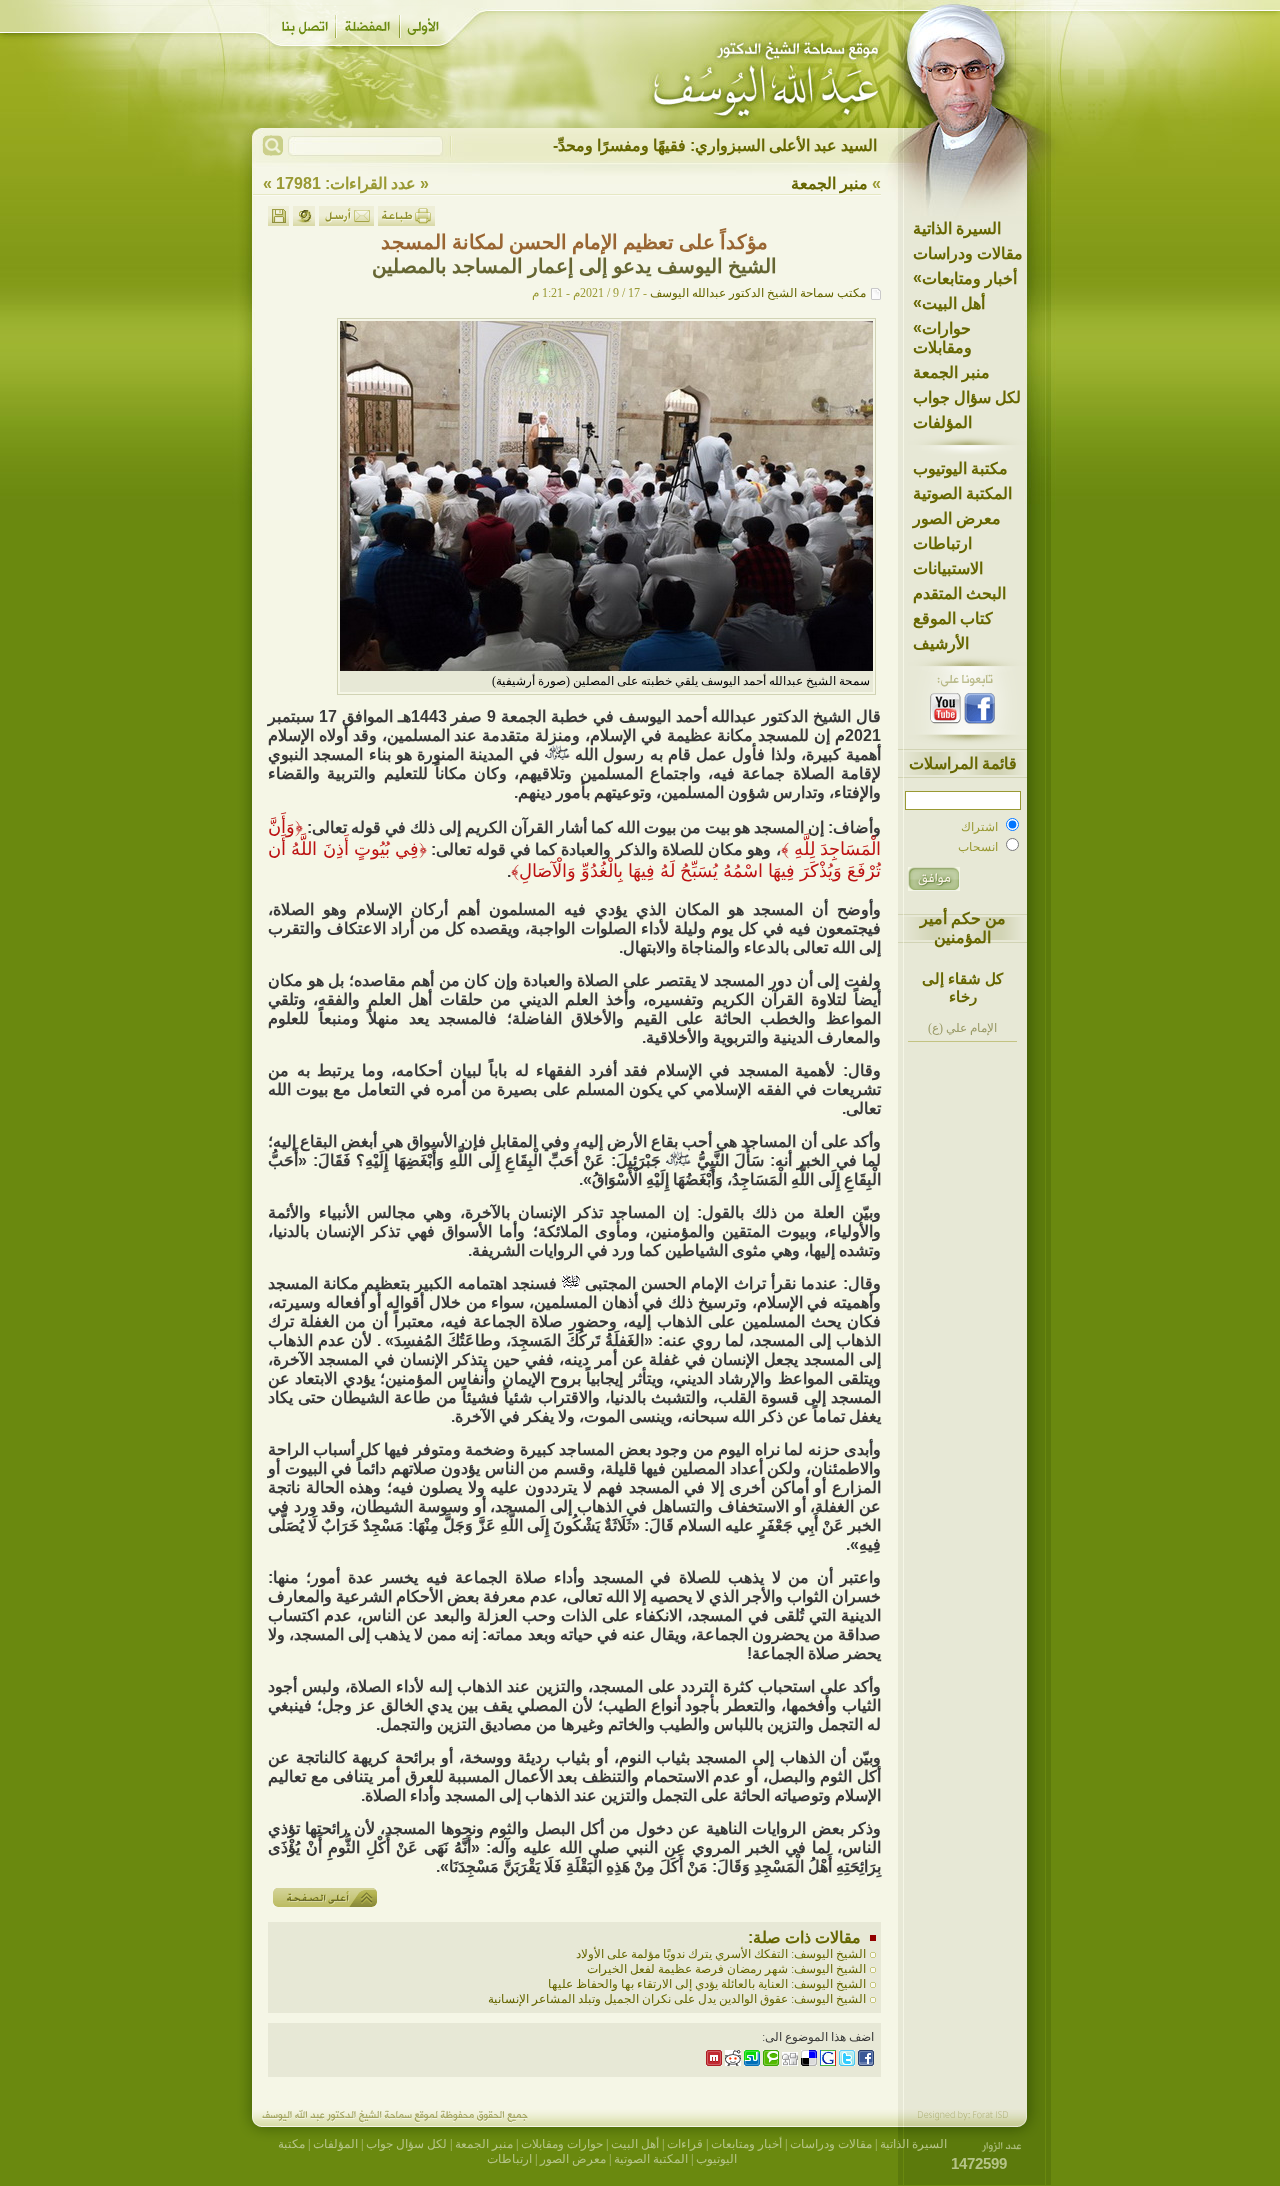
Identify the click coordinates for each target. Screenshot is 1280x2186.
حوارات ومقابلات (942, 337)
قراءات (685, 2144)
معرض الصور (957, 518)
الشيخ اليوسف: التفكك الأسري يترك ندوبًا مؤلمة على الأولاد (721, 1954)
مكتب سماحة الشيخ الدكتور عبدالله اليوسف (758, 293)
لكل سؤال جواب (967, 397)
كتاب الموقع (953, 618)
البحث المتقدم (959, 593)
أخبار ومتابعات (965, 278)
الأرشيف (941, 643)
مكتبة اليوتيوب (960, 468)
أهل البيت (949, 303)
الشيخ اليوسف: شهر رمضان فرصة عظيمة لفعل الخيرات (726, 1969)
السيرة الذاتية (957, 228)
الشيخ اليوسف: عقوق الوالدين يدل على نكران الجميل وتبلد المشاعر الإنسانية (677, 1999)
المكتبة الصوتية (962, 493)
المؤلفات (942, 422)
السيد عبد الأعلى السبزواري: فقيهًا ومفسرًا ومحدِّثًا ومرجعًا (686, 145)
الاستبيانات (948, 568)
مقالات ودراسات (968, 253)
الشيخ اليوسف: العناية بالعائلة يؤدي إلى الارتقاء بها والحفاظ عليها (707, 1984)
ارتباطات (942, 543)
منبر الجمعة (951, 372)
